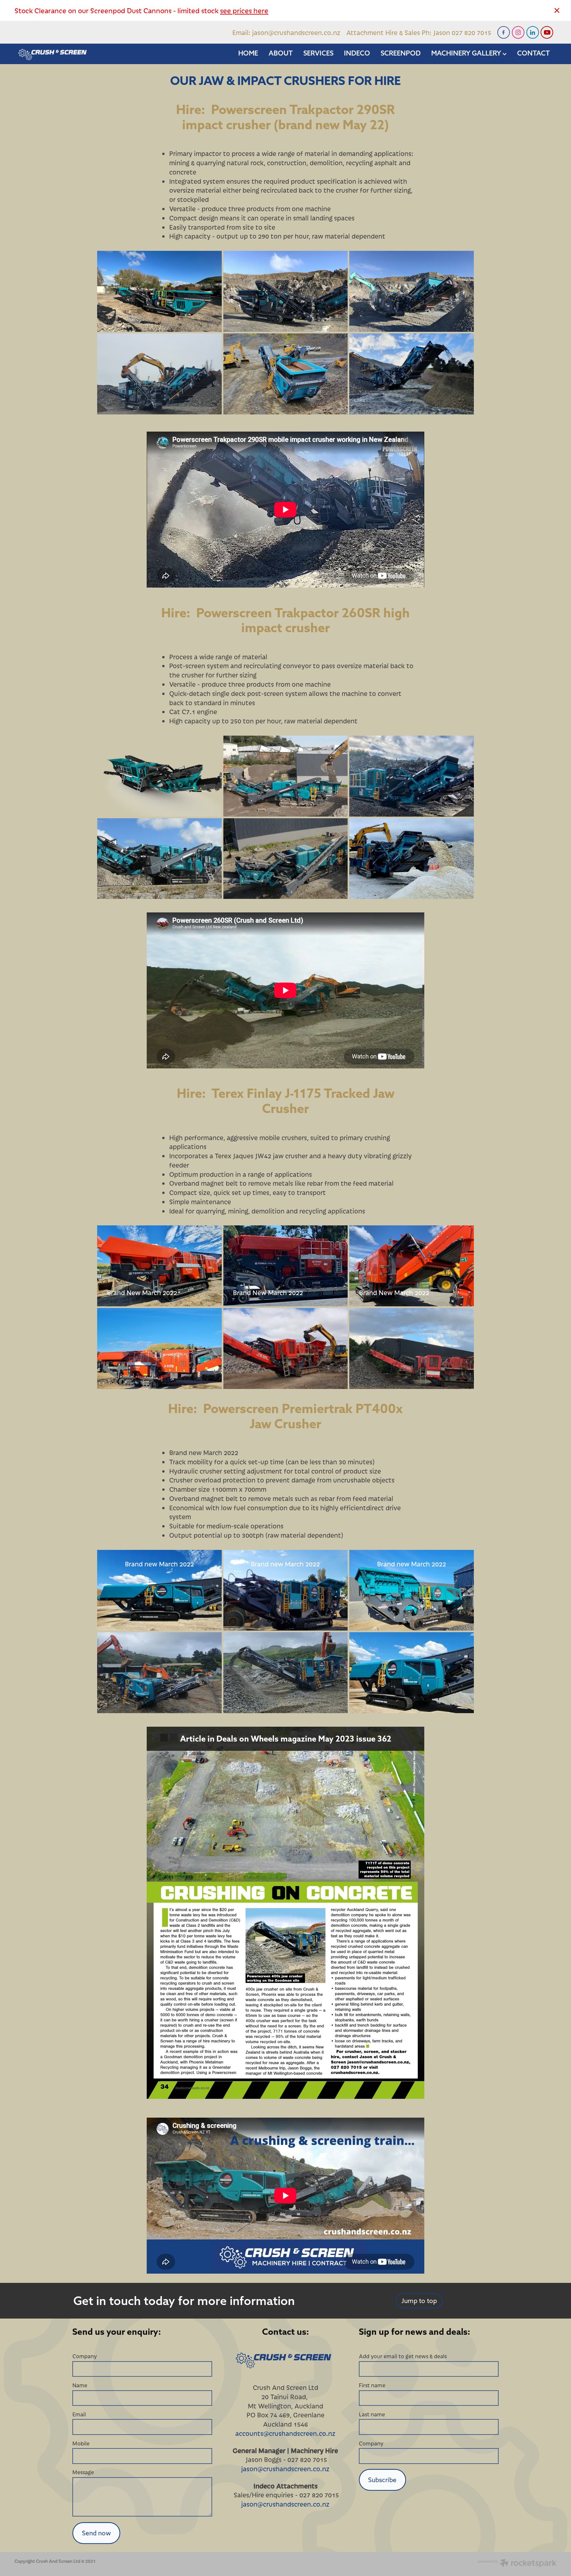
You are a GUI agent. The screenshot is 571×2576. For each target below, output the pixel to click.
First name (372, 2385)
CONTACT (533, 53)
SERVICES (318, 53)
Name (80, 2385)
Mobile (81, 2443)
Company (85, 2356)
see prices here (244, 10)
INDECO (357, 53)
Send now (96, 2533)
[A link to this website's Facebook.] (504, 32)
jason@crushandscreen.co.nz (296, 32)
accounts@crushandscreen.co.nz (285, 2433)
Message (83, 2472)
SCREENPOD (401, 53)
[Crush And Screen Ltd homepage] (69, 54)
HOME (248, 53)
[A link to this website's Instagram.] (518, 32)
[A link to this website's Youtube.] (547, 32)
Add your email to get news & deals (403, 2356)
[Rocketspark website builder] (517, 2564)
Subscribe (382, 2480)
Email (79, 2414)
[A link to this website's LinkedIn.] (533, 32)
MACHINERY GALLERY (467, 53)
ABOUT (281, 53)
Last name (372, 2414)
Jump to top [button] (419, 2301)
